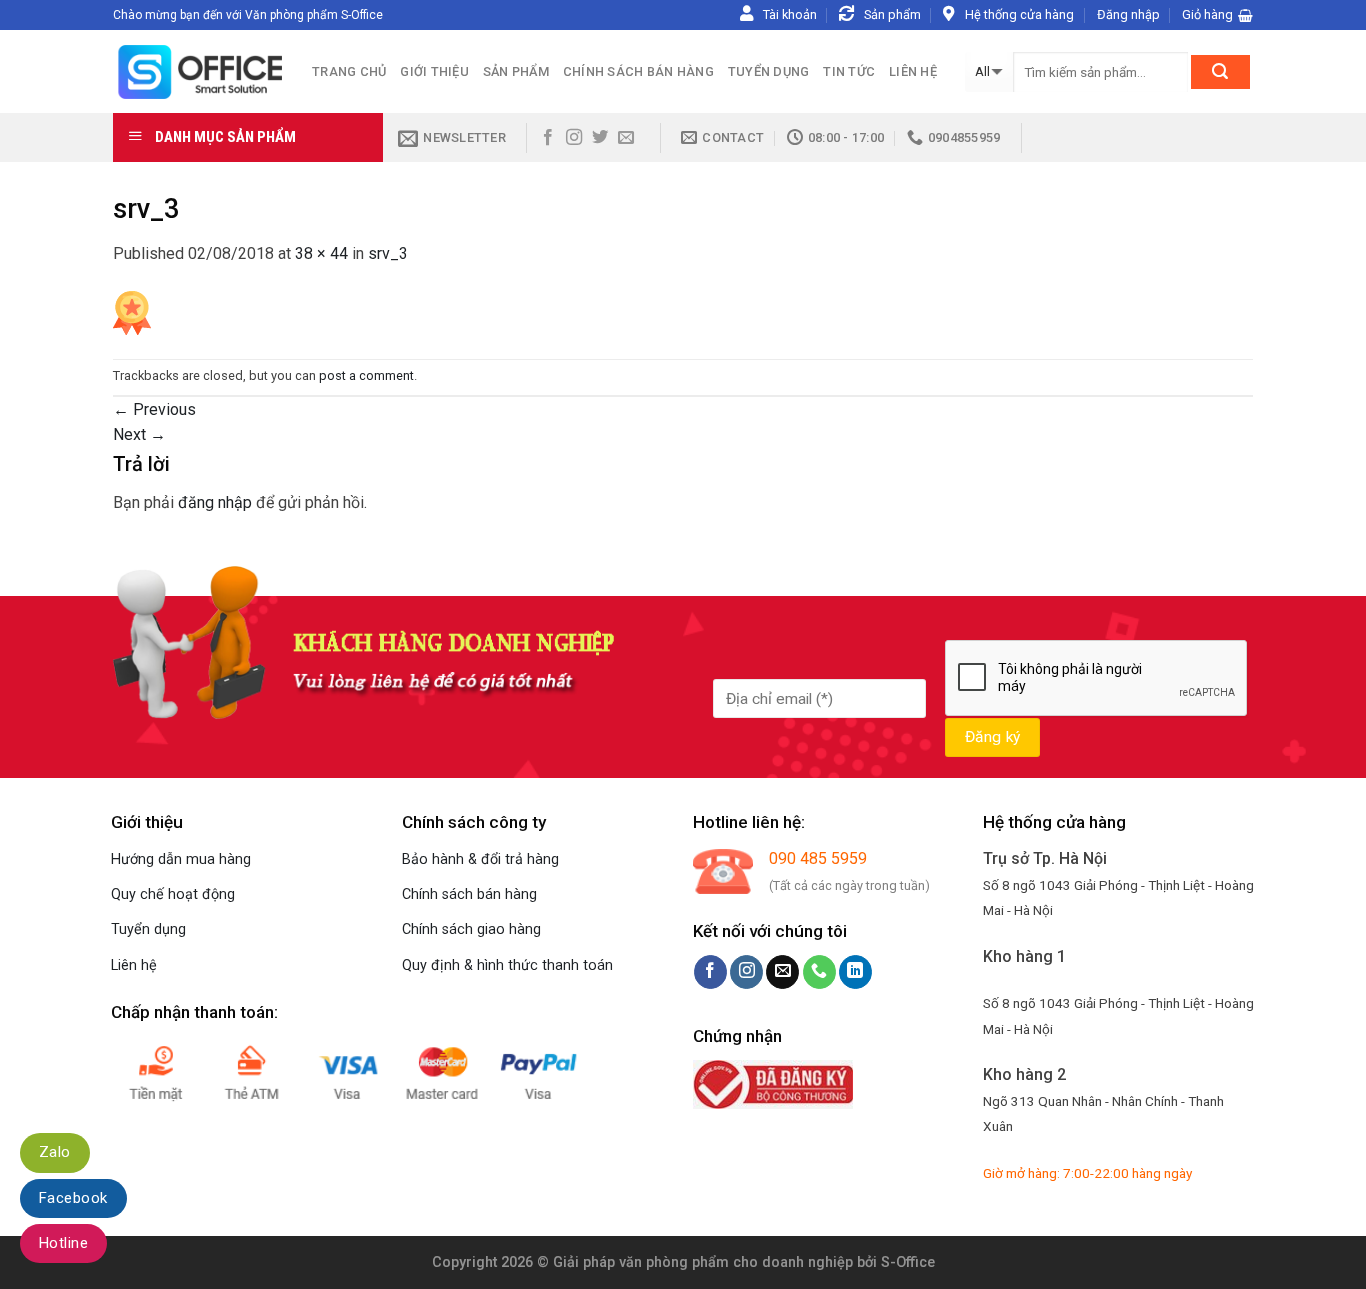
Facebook (73, 1198)
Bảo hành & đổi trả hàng (480, 859)
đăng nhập (215, 502)
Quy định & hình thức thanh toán (507, 965)
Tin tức (849, 71)
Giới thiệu (434, 71)
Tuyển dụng (769, 71)
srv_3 (388, 253)
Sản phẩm (516, 71)
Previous (154, 409)
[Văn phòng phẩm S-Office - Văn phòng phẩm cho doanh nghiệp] (197, 71)
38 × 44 (321, 253)
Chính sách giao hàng (471, 929)
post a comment (366, 375)
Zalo (55, 1152)
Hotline (63, 1243)
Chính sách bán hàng (638, 71)
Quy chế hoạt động (173, 894)
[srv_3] (132, 311)
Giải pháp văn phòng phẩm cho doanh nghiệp (703, 1262)
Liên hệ (913, 71)
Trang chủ (349, 71)
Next (139, 434)
